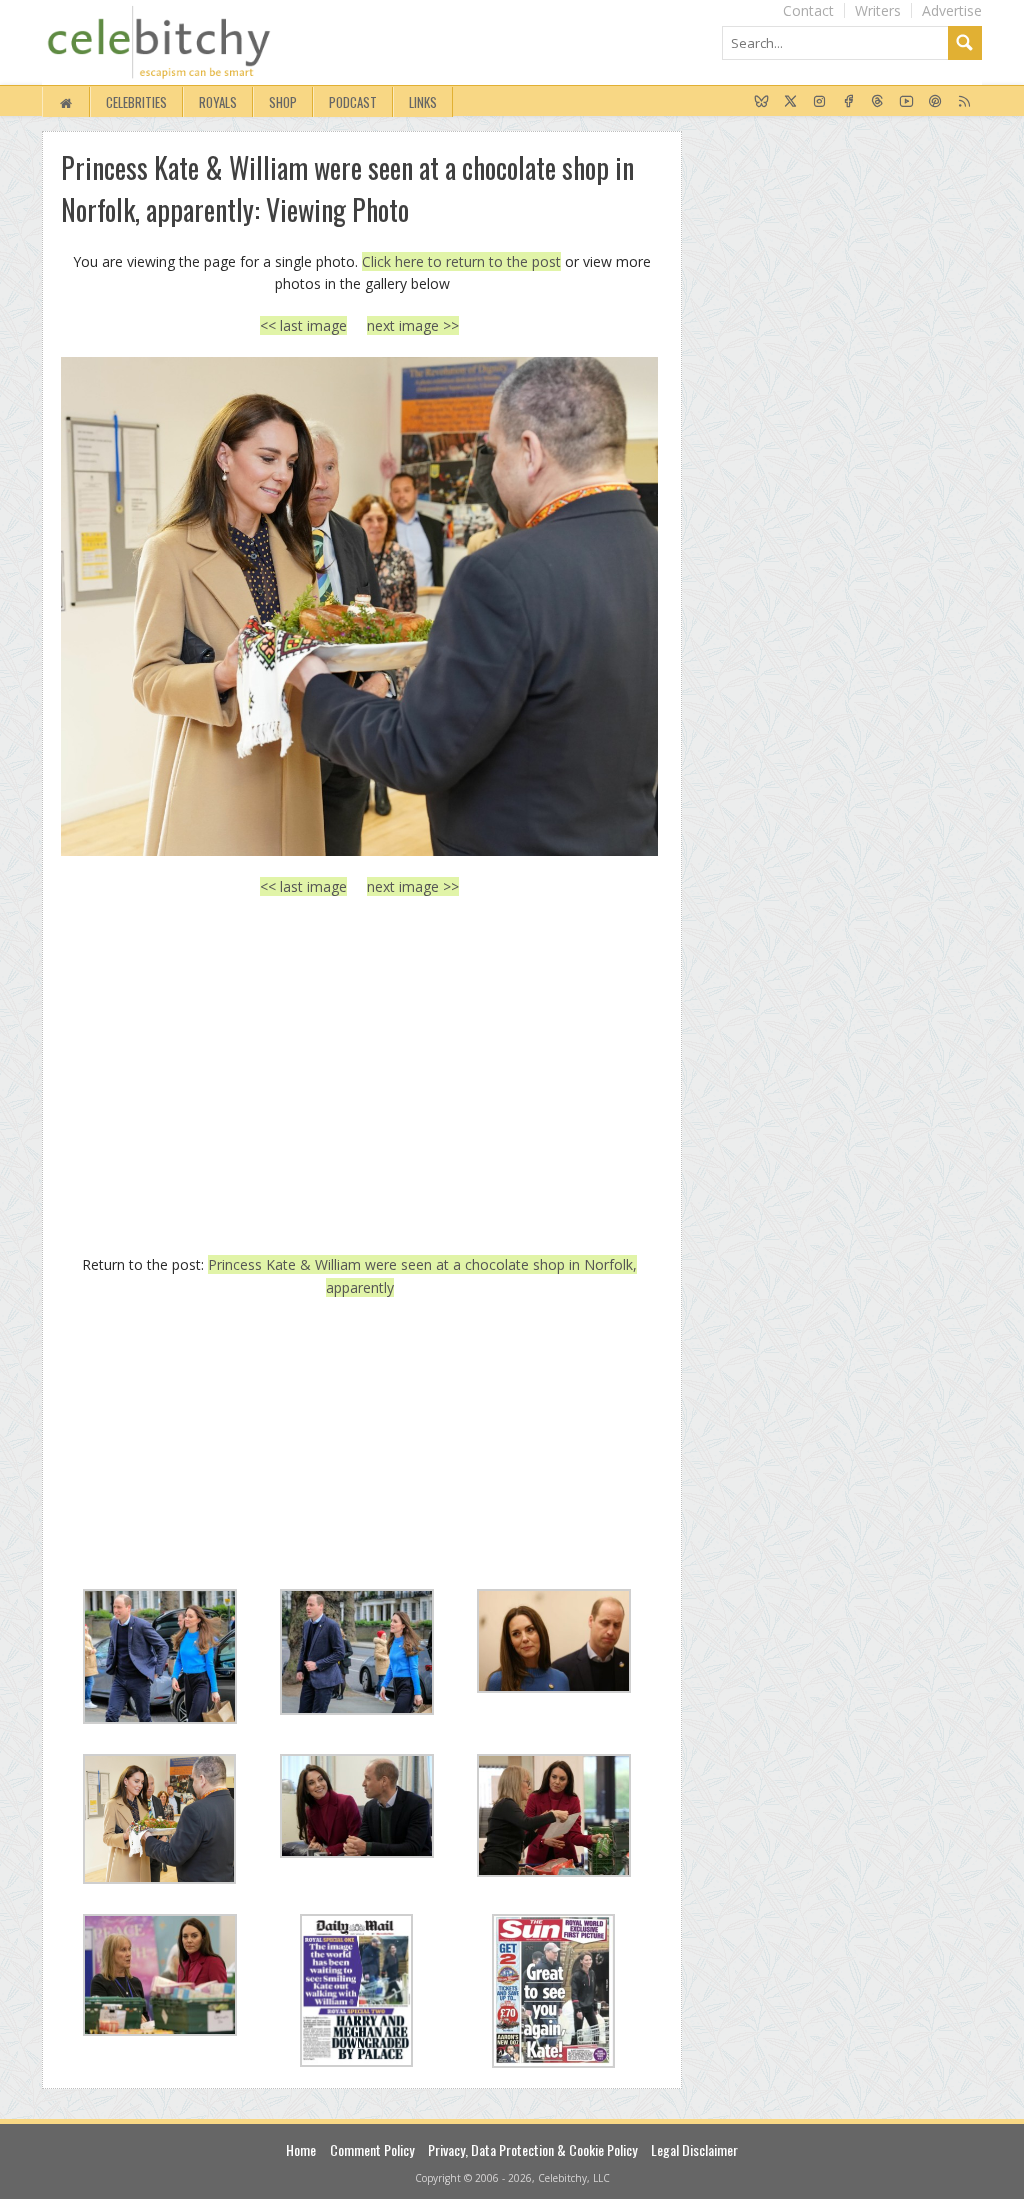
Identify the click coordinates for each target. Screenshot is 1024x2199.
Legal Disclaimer (694, 2149)
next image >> (413, 325)
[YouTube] (906, 102)
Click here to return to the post (461, 261)
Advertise (952, 10)
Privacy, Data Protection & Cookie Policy (532, 2149)
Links (423, 102)
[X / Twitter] (790, 102)
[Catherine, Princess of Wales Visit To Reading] (359, 606)
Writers (878, 10)
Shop (283, 102)
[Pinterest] (935, 102)
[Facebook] (848, 102)
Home (301, 2149)
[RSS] (964, 102)
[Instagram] (819, 102)
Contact (808, 10)
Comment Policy (372, 2149)
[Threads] (877, 102)
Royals (218, 102)
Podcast (353, 102)
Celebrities (136, 102)
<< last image (303, 325)
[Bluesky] (761, 102)
